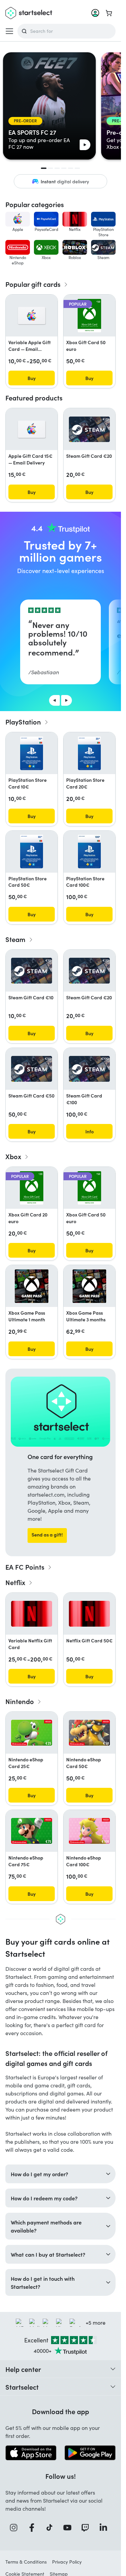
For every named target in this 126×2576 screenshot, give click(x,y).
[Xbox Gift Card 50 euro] (89, 316)
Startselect (22, 2387)
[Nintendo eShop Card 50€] (89, 1733)
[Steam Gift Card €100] (89, 1069)
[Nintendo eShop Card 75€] (32, 1831)
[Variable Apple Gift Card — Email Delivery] (32, 316)
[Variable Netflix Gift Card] (32, 1614)
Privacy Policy (67, 2562)
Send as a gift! (47, 1534)
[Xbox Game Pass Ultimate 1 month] (32, 1286)
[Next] (67, 700)
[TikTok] (52, 2528)
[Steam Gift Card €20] (89, 429)
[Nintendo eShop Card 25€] (32, 1733)
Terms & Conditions (26, 2562)
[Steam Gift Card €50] (32, 1069)
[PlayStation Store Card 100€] (90, 852)
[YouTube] (70, 2528)
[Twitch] (87, 2528)
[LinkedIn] (106, 2528)
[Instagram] (16, 2528)
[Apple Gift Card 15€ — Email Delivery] (32, 429)
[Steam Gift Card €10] (32, 971)
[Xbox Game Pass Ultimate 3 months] (89, 1286)
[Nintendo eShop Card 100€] (89, 1831)
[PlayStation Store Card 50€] (32, 852)
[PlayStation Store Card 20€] (90, 753)
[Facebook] (34, 2528)
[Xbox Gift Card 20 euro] (31, 1188)
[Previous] (54, 700)
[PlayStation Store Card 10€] (32, 753)
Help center (23, 2369)
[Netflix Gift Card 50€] (89, 1614)
